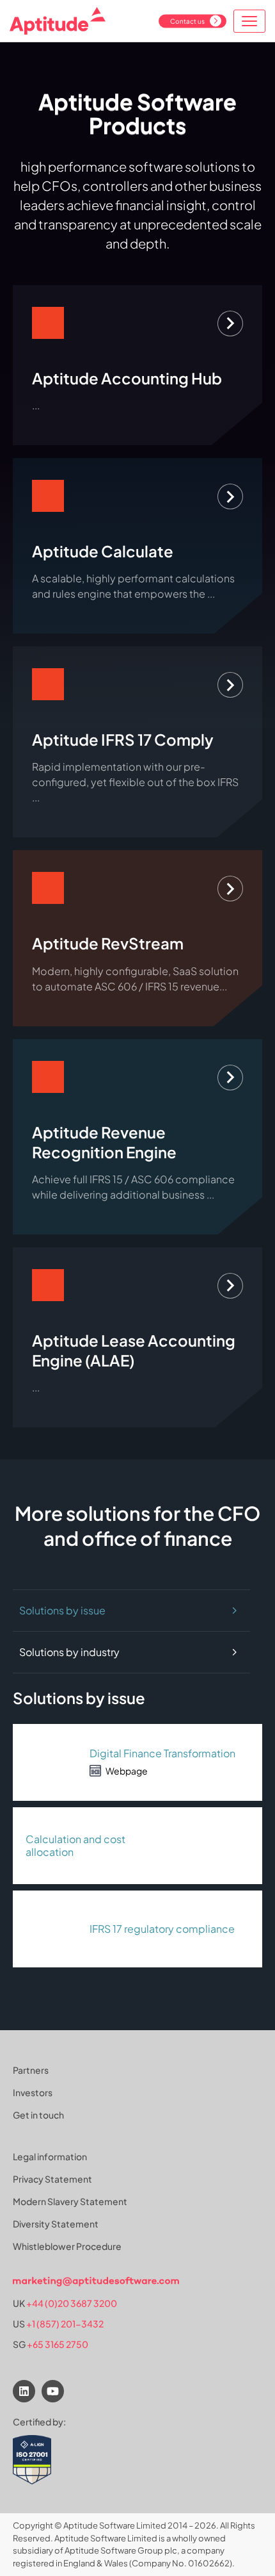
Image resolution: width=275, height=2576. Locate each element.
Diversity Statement (56, 2224)
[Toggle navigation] (249, 21)
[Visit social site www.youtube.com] (53, 2391)
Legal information (50, 2156)
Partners (31, 2070)
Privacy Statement (52, 2179)
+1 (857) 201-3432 (65, 2324)
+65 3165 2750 (58, 2344)
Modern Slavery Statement (70, 2201)
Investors (33, 2092)
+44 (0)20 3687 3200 (72, 2303)
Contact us (187, 21)
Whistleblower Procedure (67, 2246)
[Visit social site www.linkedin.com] (24, 2391)
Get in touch (38, 2115)
